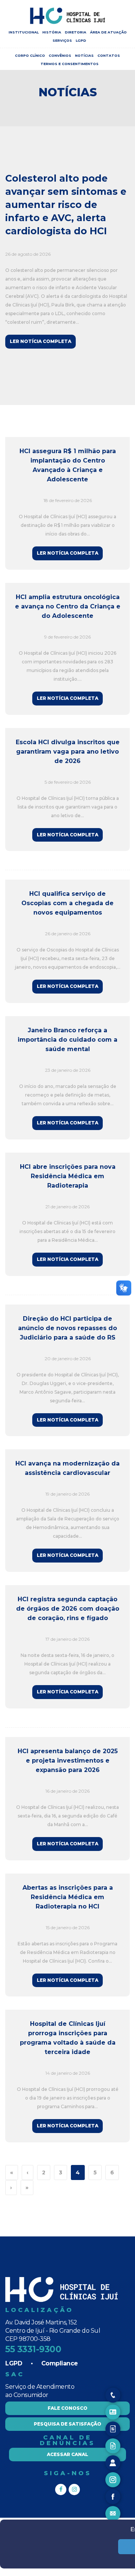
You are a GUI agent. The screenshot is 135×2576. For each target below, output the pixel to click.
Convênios (60, 55)
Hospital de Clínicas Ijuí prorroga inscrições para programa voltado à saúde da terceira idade (68, 2038)
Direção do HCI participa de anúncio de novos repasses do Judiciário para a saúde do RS (67, 1328)
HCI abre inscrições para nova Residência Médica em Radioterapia (68, 1176)
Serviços (62, 40)
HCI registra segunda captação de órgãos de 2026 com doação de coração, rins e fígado (68, 1609)
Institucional (24, 32)
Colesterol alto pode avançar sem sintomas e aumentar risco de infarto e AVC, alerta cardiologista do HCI (66, 205)
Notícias (84, 55)
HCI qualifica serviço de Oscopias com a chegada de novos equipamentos (67, 903)
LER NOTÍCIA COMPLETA (40, 341)
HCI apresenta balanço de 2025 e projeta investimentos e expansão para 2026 (68, 1761)
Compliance (60, 2363)
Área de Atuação (108, 32)
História (52, 32)
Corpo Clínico (30, 55)
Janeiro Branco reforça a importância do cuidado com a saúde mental (67, 1040)
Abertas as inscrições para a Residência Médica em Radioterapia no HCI (68, 1897)
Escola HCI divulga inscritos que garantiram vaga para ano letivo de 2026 (68, 752)
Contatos (109, 55)
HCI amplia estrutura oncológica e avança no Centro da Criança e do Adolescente (67, 606)
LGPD (81, 40)
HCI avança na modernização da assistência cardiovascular (67, 1468)
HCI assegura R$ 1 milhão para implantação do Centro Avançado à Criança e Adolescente (68, 465)
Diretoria (76, 32)
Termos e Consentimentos (70, 64)
